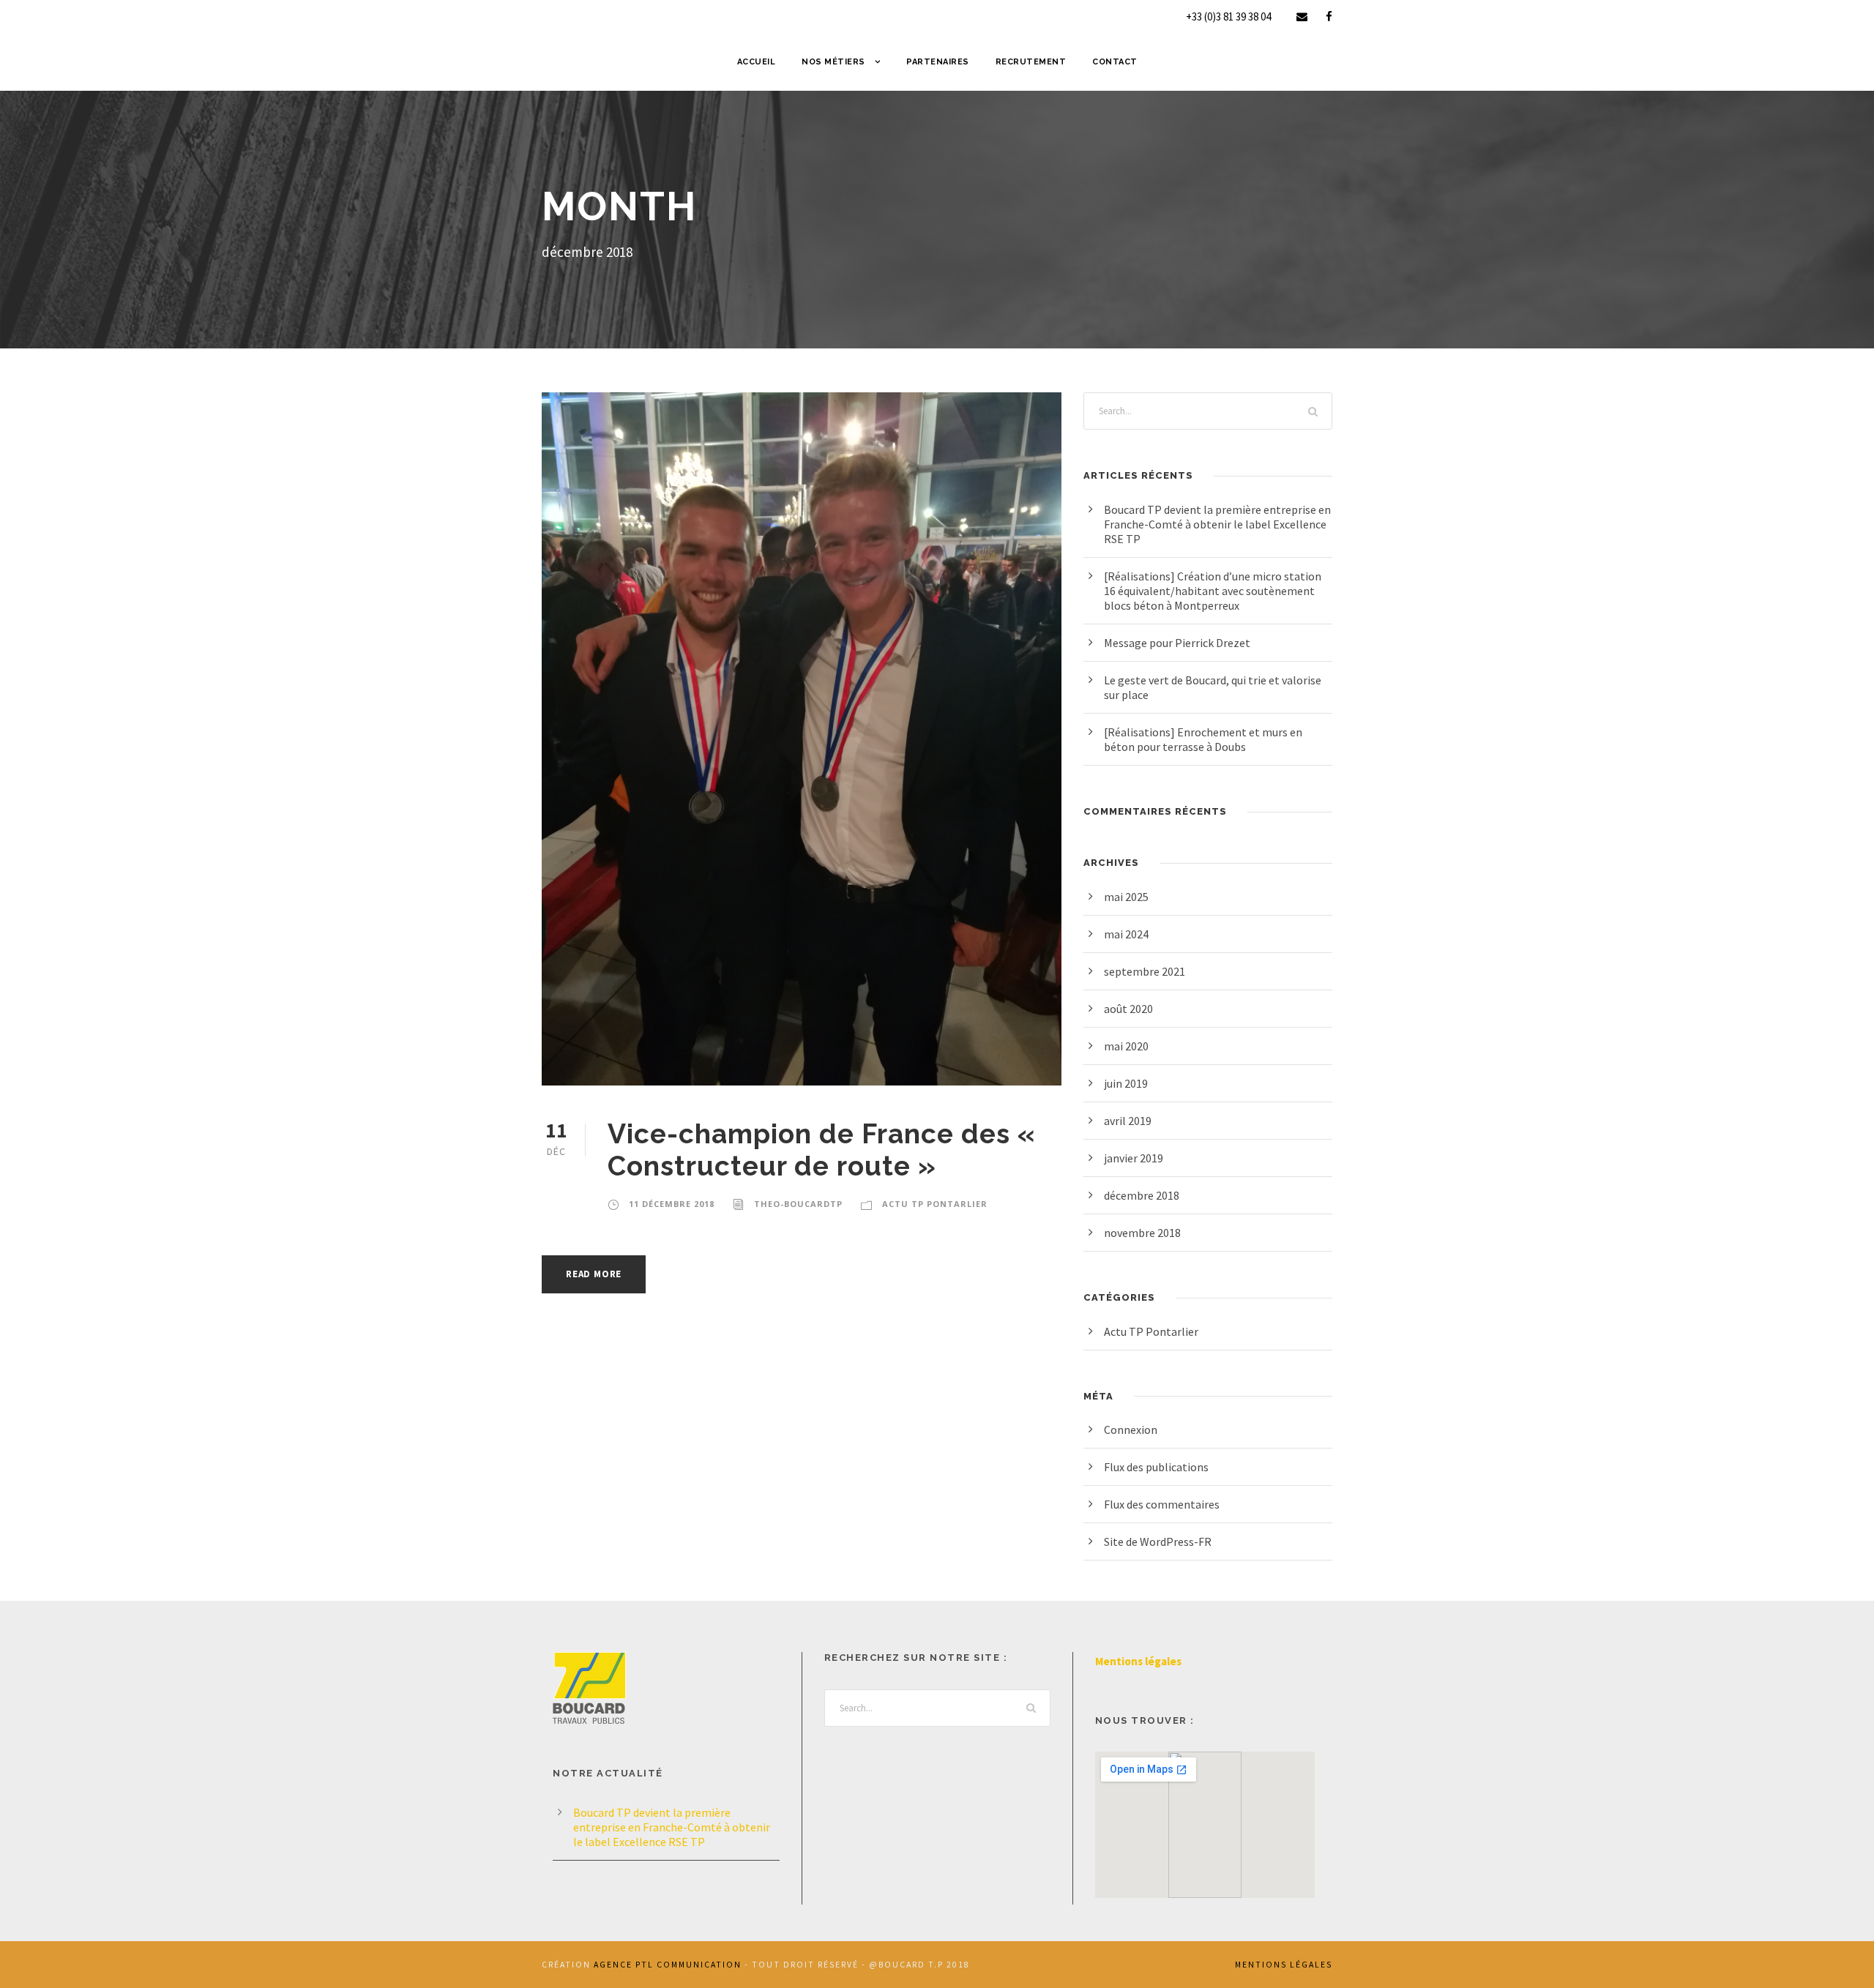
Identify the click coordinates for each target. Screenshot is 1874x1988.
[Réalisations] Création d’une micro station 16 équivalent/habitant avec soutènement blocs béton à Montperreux (1213, 591)
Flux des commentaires (1162, 1504)
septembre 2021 (1145, 971)
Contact (1115, 62)
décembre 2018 (1142, 1195)
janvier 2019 (1134, 1158)
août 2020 (1128, 1009)
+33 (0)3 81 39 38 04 (1228, 16)
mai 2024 (1126, 934)
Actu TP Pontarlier (935, 1204)
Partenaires (938, 62)
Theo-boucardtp (798, 1204)
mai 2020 (1126, 1046)
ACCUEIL (757, 62)
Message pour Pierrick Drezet (1177, 643)
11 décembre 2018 (672, 1204)
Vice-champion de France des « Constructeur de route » (822, 1150)
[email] (1302, 16)
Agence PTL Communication (668, 1965)
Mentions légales (1138, 1661)
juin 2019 (1126, 1083)
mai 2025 (1126, 897)
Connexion (1131, 1430)
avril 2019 (1128, 1121)
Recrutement (1031, 62)
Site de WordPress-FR (1158, 1542)
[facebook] (1329, 16)
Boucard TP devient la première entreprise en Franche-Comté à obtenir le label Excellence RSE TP (1217, 524)
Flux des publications (1156, 1467)
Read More (594, 1274)
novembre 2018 (1142, 1233)
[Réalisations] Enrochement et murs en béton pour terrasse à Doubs (1203, 739)
